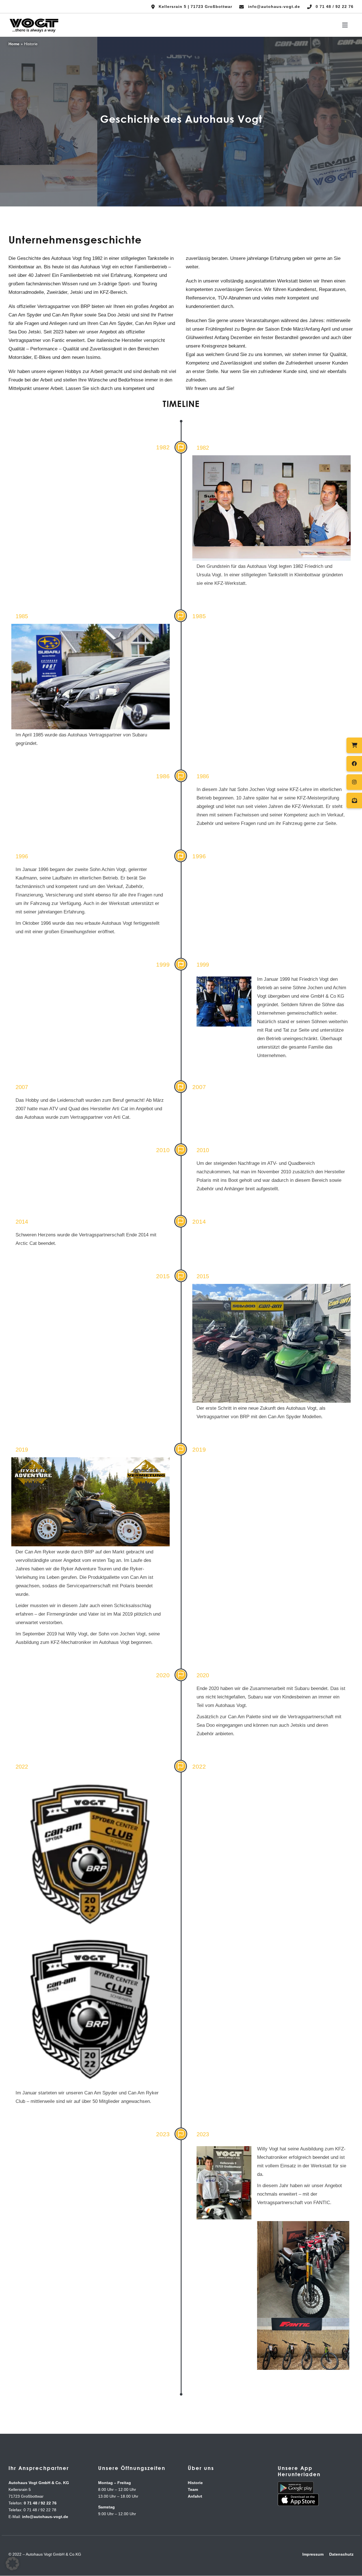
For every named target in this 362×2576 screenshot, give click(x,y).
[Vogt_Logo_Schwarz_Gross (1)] (34, 19)
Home (14, 44)
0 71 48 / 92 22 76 (40, 2503)
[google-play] (296, 2484)
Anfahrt (195, 2496)
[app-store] (298, 2496)
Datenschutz (341, 2554)
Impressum (313, 2554)
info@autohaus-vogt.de (45, 2517)
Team (193, 2489)
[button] (12, 2564)
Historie (195, 2483)
